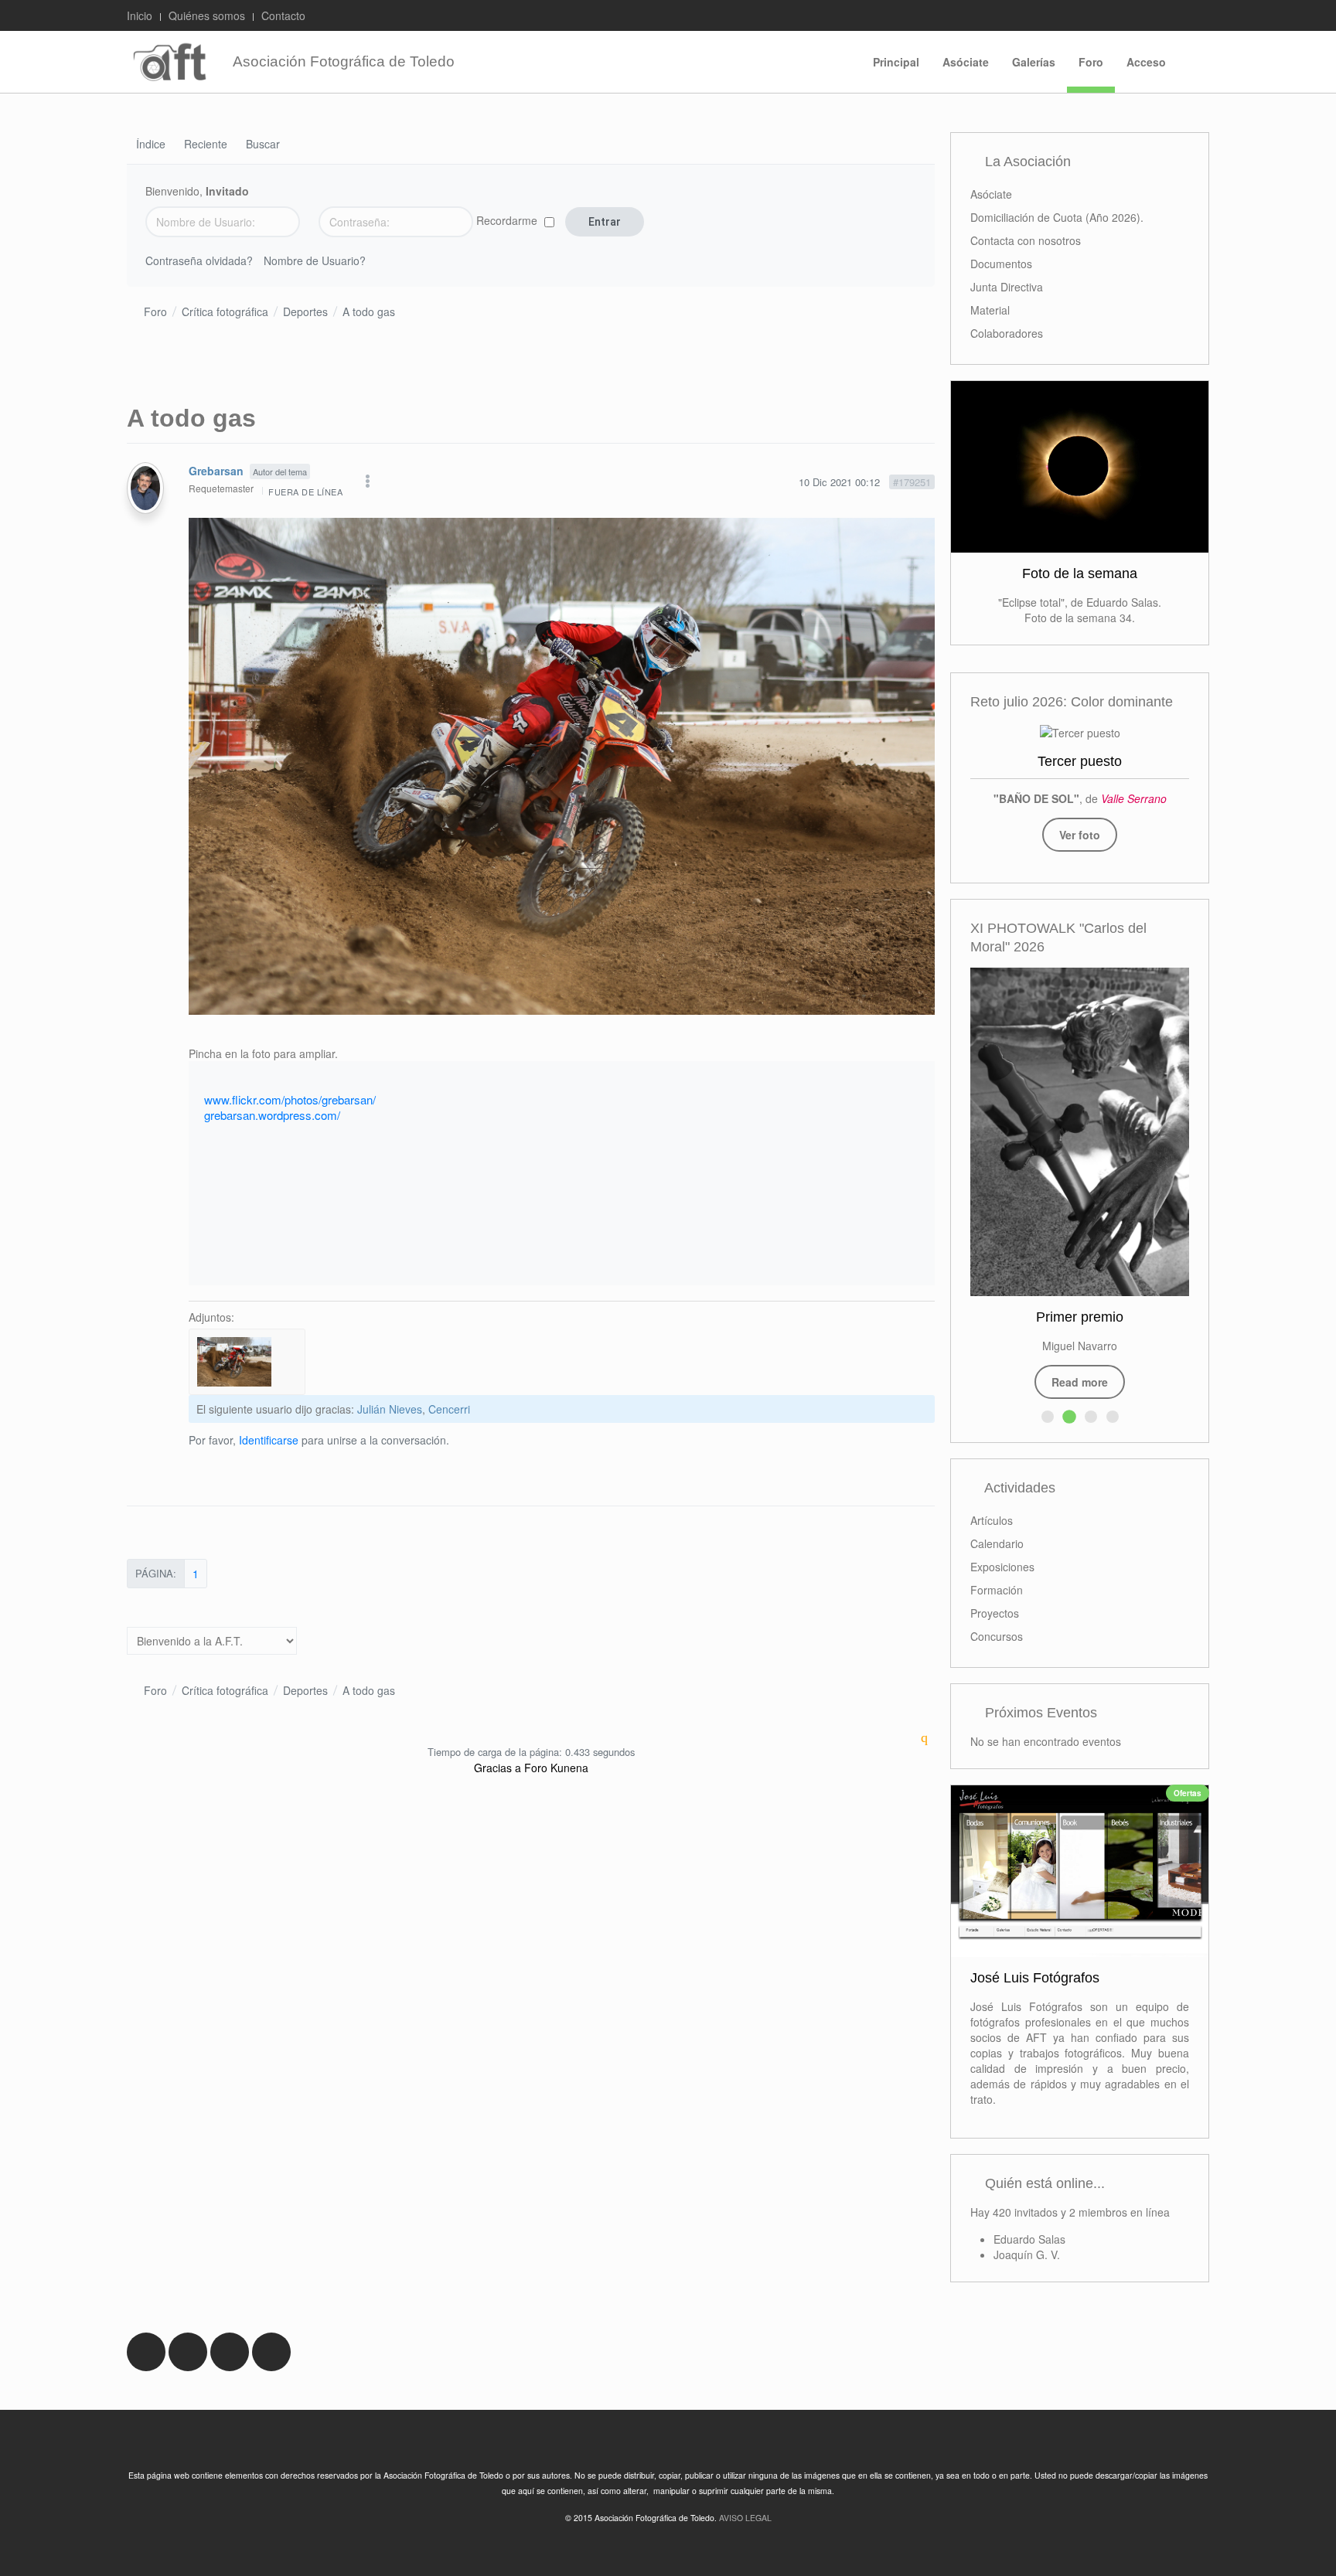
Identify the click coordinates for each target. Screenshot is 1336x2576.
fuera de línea (305, 492)
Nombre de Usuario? (315, 260)
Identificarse (269, 1440)
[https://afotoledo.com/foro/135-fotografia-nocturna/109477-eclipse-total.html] (1080, 467)
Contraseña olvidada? (199, 260)
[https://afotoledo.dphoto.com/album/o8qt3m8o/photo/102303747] (1080, 732)
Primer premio (1080, 1317)
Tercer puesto (1080, 761)
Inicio (140, 15)
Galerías (1034, 62)
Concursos (997, 1636)
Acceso (1146, 62)
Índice (151, 145)
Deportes (305, 311)
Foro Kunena (556, 1768)
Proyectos (995, 1613)
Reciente (206, 145)
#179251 (912, 482)
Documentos (1001, 264)
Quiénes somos (207, 15)
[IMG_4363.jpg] (562, 764)
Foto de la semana (1080, 573)
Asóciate (966, 62)
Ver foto (1080, 835)
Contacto (283, 15)
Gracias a (498, 1768)
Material (990, 310)
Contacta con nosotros (1026, 240)
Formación (997, 1590)
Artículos (992, 1520)
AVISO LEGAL (745, 2518)
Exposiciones (1002, 1567)
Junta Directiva (1007, 287)
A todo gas (369, 311)
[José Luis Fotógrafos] (1080, 1871)
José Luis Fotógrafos (1035, 1978)
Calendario (997, 1543)
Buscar (263, 145)
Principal (896, 62)
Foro (1091, 62)
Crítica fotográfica (225, 311)
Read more (1080, 1382)
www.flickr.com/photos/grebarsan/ (290, 1099)
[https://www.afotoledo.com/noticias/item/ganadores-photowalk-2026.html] (1080, 1132)
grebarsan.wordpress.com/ (272, 1115)
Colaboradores (1007, 333)
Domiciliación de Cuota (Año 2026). (1057, 217)
